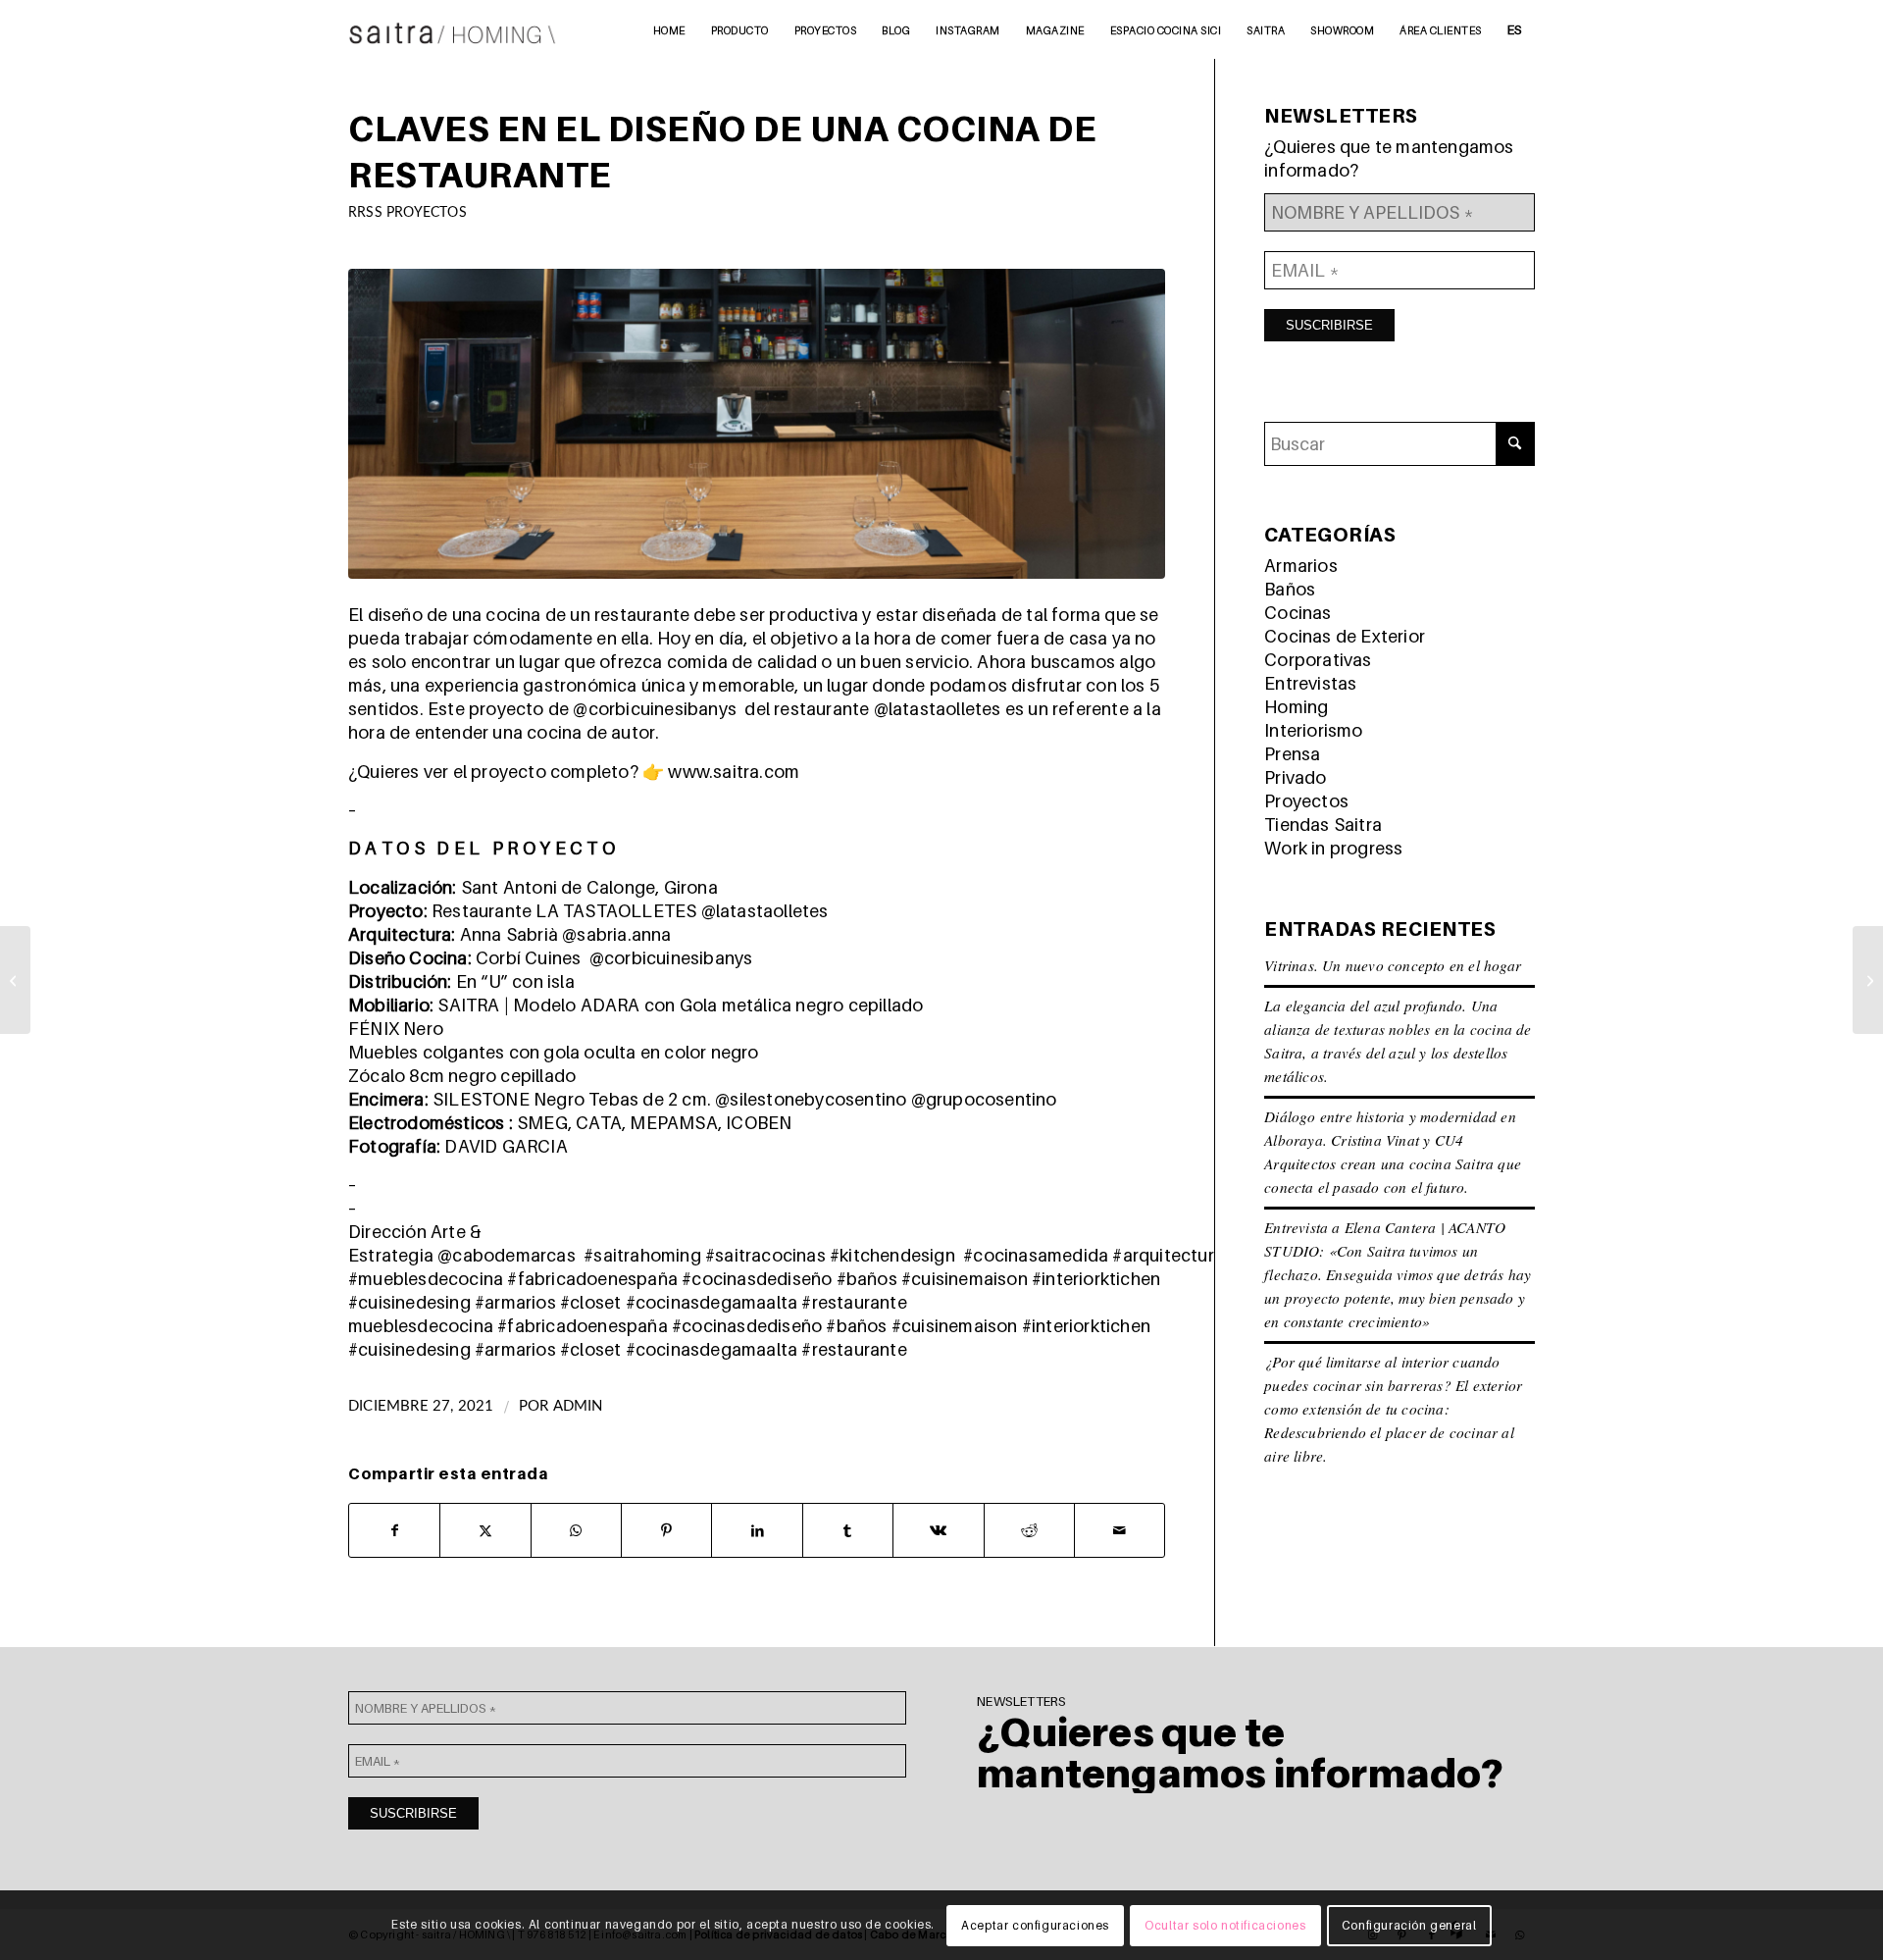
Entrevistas (1310, 683)
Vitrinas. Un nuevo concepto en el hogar (1393, 965)
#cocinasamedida (1036, 1255)
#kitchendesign (892, 1255)
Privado (1295, 777)
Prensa (1292, 754)
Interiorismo (1313, 730)
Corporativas (1318, 660)
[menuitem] (669, 29)
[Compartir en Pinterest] (666, 1530)
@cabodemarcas (507, 1255)
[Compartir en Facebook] (394, 1530)
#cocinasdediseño (757, 1279)
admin (578, 1406)
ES (1515, 29)
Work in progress (1333, 848)
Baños (1290, 589)
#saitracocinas (765, 1255)
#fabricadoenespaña (592, 1279)
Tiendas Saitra (1323, 825)
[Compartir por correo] (1120, 1530)
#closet (590, 1302)
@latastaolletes (938, 709)
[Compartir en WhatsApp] (576, 1530)
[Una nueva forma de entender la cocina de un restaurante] (15, 980)
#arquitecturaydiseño (1200, 1255)
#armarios (515, 1302)
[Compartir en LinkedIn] (757, 1530)
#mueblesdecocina (426, 1279)
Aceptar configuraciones (1035, 1925)
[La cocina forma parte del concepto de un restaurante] (1868, 980)
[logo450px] (453, 29)
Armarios (1301, 566)
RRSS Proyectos (407, 212)
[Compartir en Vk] (938, 1530)
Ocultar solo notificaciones (1225, 1925)
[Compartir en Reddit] (1029, 1530)
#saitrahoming (642, 1255)
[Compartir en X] (485, 1530)
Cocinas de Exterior (1345, 636)
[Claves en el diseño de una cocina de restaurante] (757, 424)
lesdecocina (444, 1326)
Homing (1296, 707)
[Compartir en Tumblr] (848, 1530)
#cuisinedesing (409, 1302)
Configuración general (1409, 1925)
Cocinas (1298, 613)
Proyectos (1306, 801)
